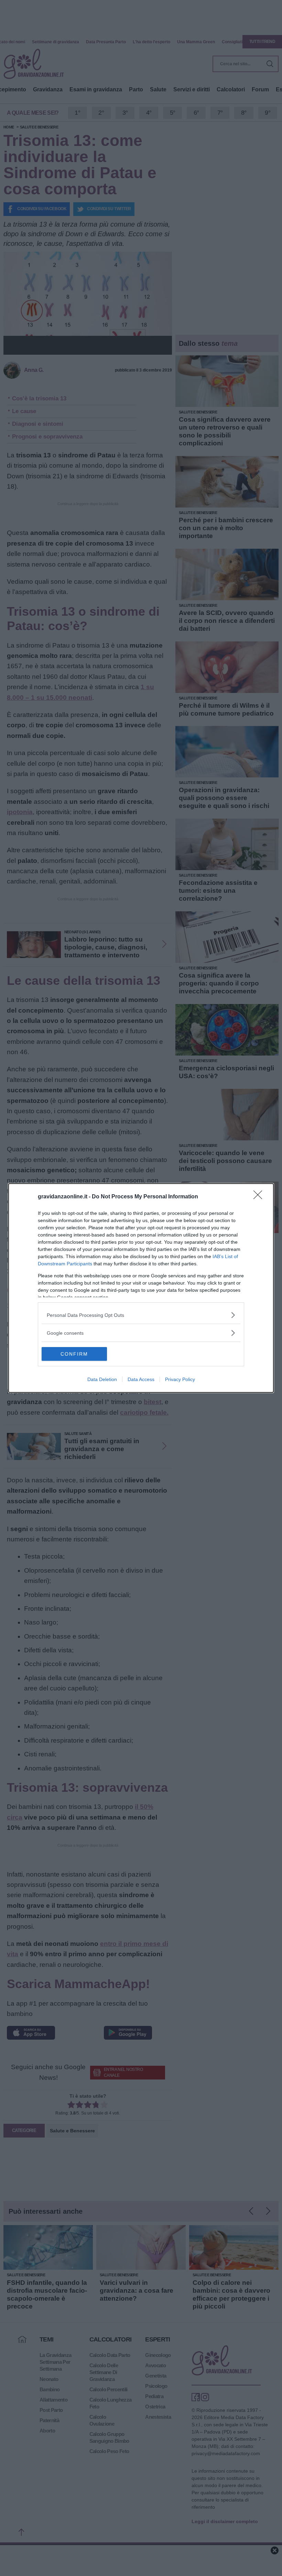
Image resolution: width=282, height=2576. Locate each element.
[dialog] (141, 1288)
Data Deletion (102, 1379)
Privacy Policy (180, 1379)
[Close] (260, 1197)
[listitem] (141, 1315)
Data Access (141, 1379)
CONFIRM (74, 1354)
